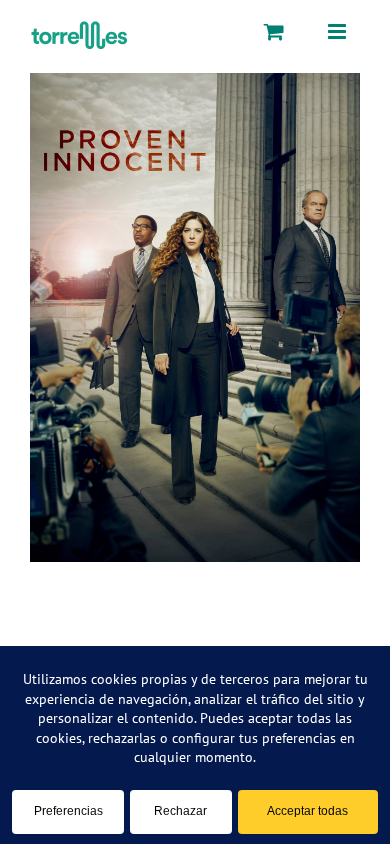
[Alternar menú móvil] (338, 31)
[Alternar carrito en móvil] (274, 31)
